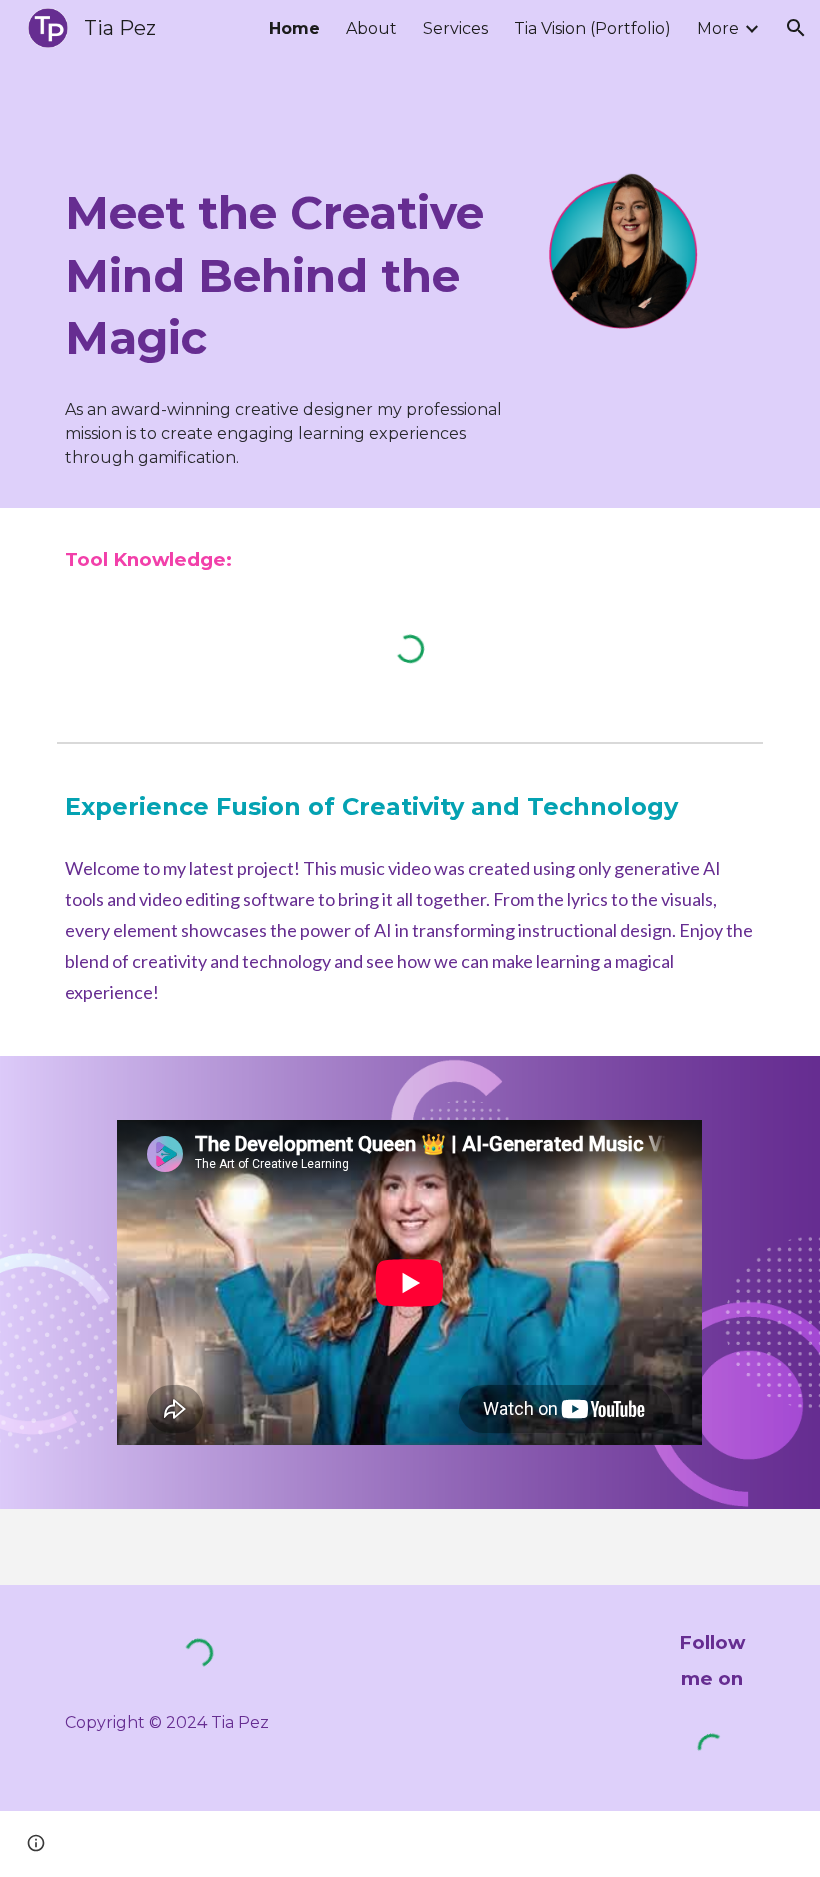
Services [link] (455, 28)
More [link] (718, 28)
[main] (289, 276)
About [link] (371, 28)
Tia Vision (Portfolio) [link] (592, 28)
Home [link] (294, 28)
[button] (796, 28)
